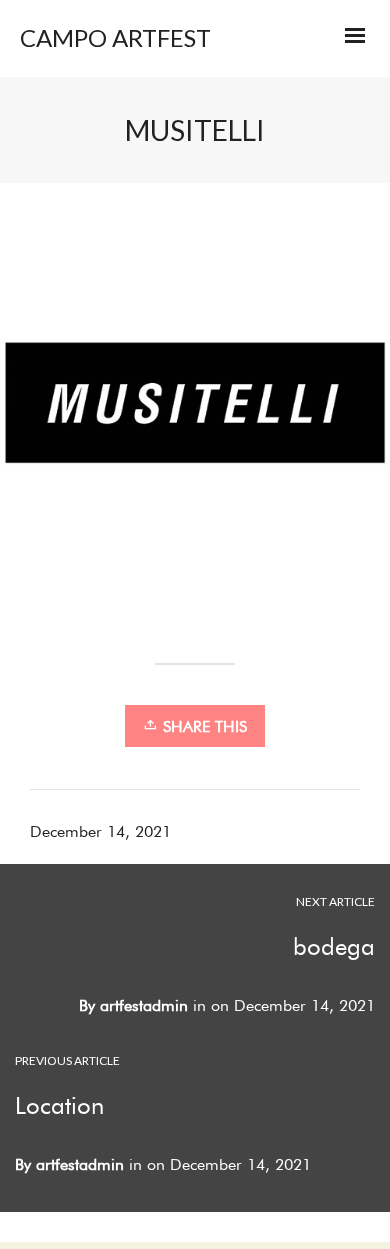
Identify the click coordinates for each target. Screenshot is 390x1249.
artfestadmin (144, 1005)
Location (59, 1105)
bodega (334, 946)
